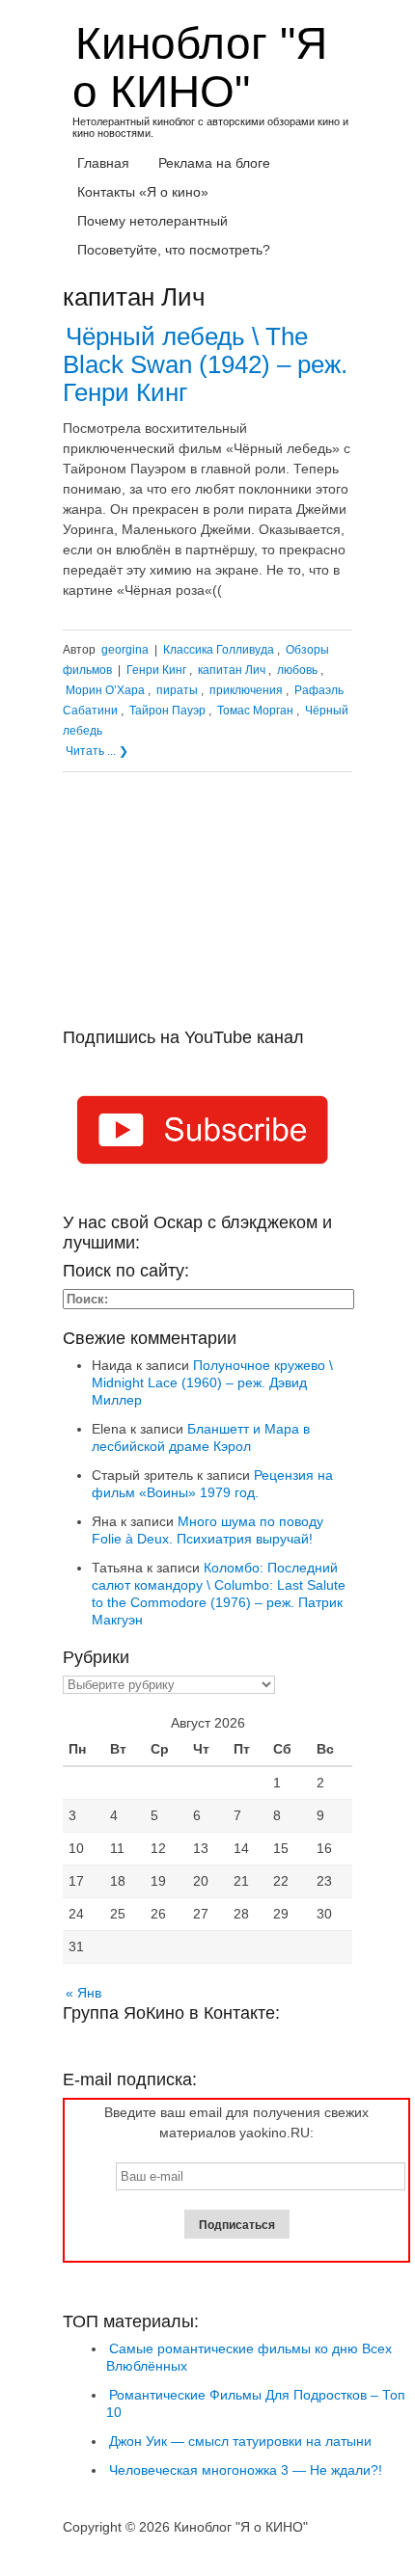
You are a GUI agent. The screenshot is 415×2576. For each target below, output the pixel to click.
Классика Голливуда (219, 650)
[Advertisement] (207, 907)
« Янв (83, 1993)
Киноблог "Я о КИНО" (200, 67)
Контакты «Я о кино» (143, 192)
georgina (125, 650)
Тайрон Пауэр (167, 711)
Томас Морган (255, 711)
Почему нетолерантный (152, 221)
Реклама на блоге (214, 163)
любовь (297, 670)
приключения (246, 690)
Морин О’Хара (105, 690)
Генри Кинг (156, 670)
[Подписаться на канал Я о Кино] (207, 1134)
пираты (177, 690)
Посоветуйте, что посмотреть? (174, 250)
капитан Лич (232, 670)
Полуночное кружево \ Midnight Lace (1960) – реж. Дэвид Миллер (212, 1382)
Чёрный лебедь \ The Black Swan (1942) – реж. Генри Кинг (205, 364)
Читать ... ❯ (97, 751)
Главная (103, 163)
